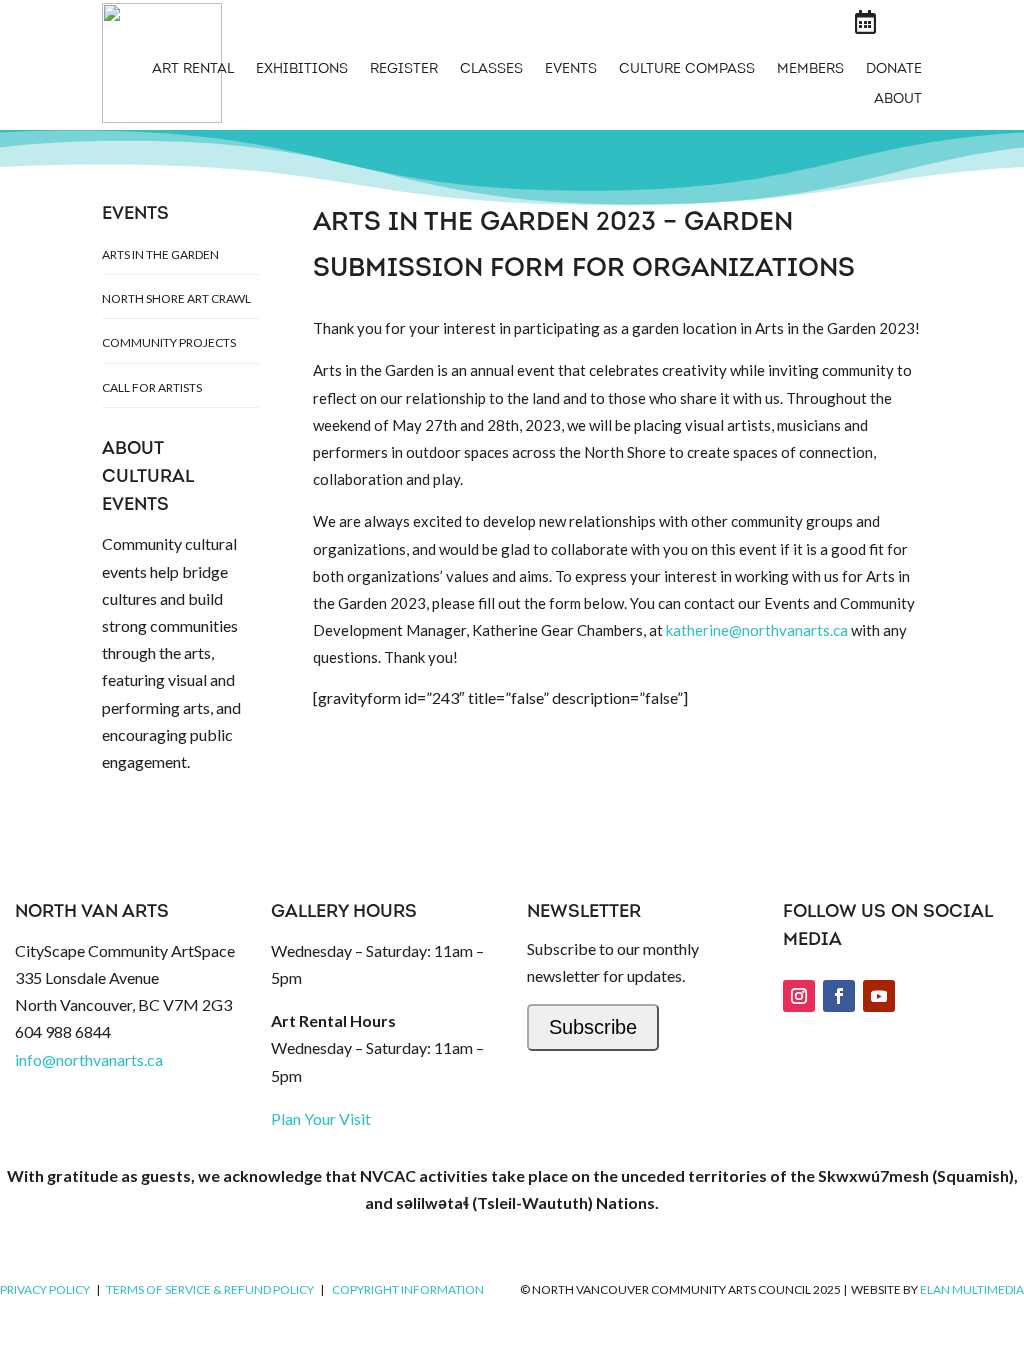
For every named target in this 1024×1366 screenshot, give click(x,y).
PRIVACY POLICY (45, 1289)
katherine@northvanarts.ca (757, 630)
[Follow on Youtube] (879, 996)
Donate (894, 70)
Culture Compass (687, 70)
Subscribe (593, 1027)
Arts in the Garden (160, 254)
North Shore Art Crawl (176, 298)
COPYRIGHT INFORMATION (408, 1289)
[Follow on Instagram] (799, 996)
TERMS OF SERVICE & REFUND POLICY (210, 1289)
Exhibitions (302, 70)
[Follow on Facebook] (839, 996)
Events (571, 70)
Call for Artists (152, 387)
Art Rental (193, 70)
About (898, 100)
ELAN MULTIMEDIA (972, 1289)
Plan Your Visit (321, 1118)
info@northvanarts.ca (89, 1059)
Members (810, 70)
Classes (491, 70)
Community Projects (169, 342)
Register (404, 70)
